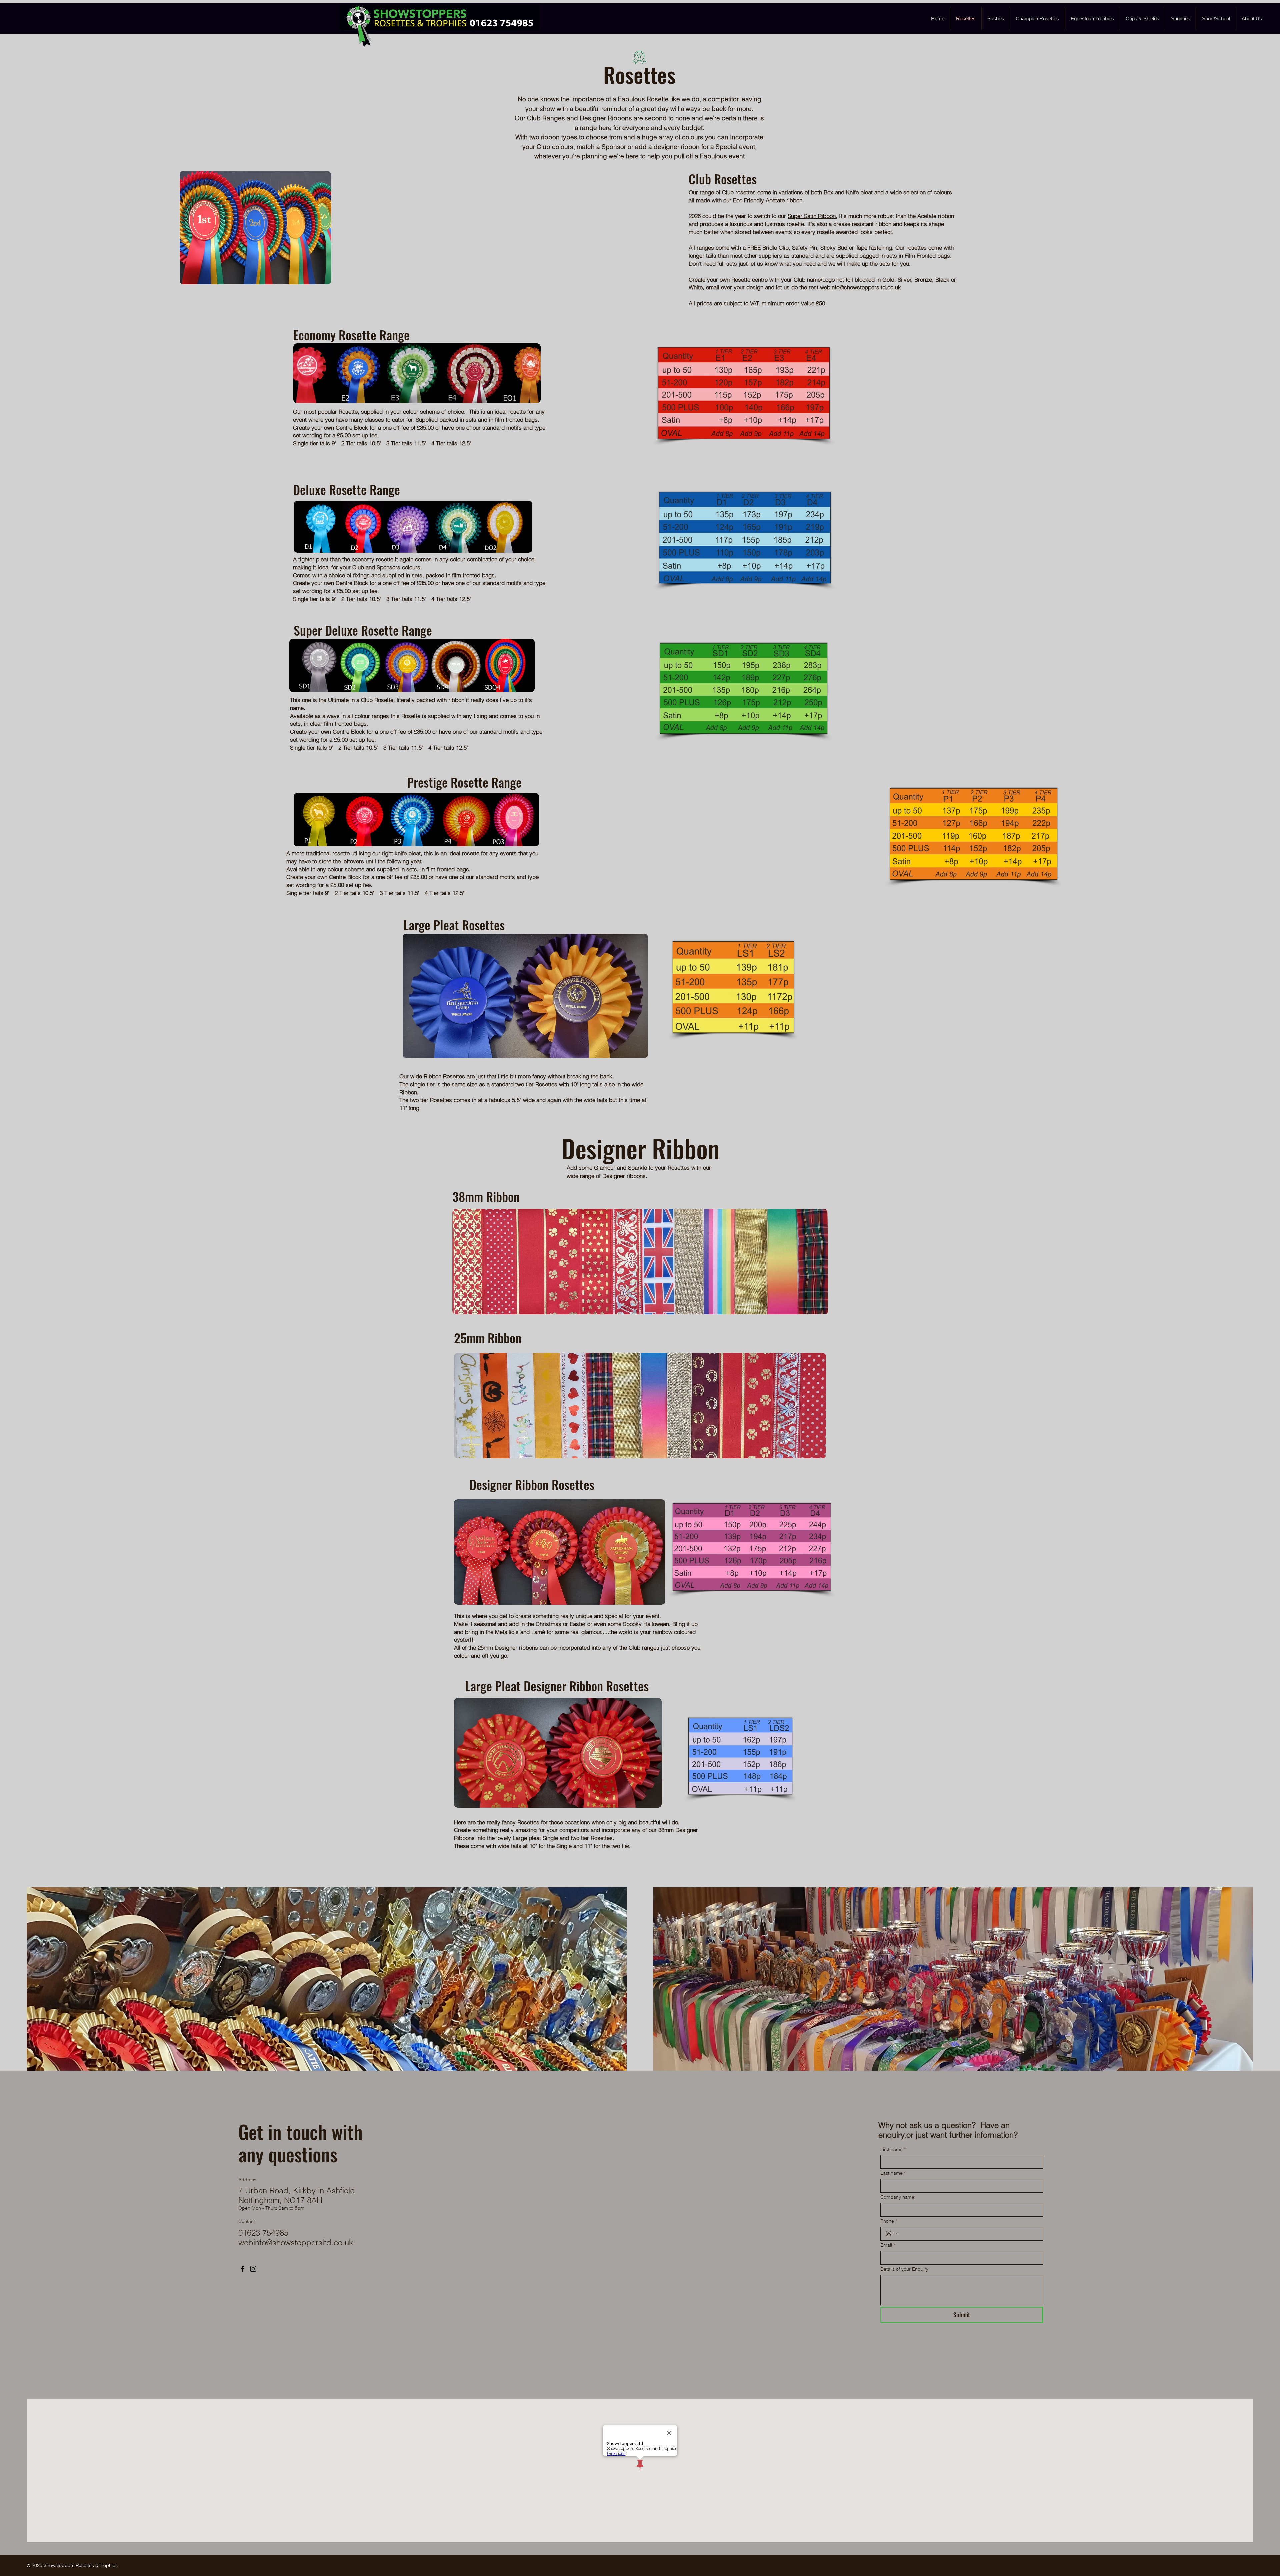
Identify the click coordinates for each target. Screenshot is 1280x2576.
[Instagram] (253, 2269)
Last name (893, 2173)
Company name (897, 2197)
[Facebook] (242, 2269)
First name (893, 2149)
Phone (889, 2221)
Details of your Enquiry (904, 2269)
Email (888, 2245)
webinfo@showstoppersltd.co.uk (860, 287)
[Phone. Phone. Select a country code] (891, 2234)
